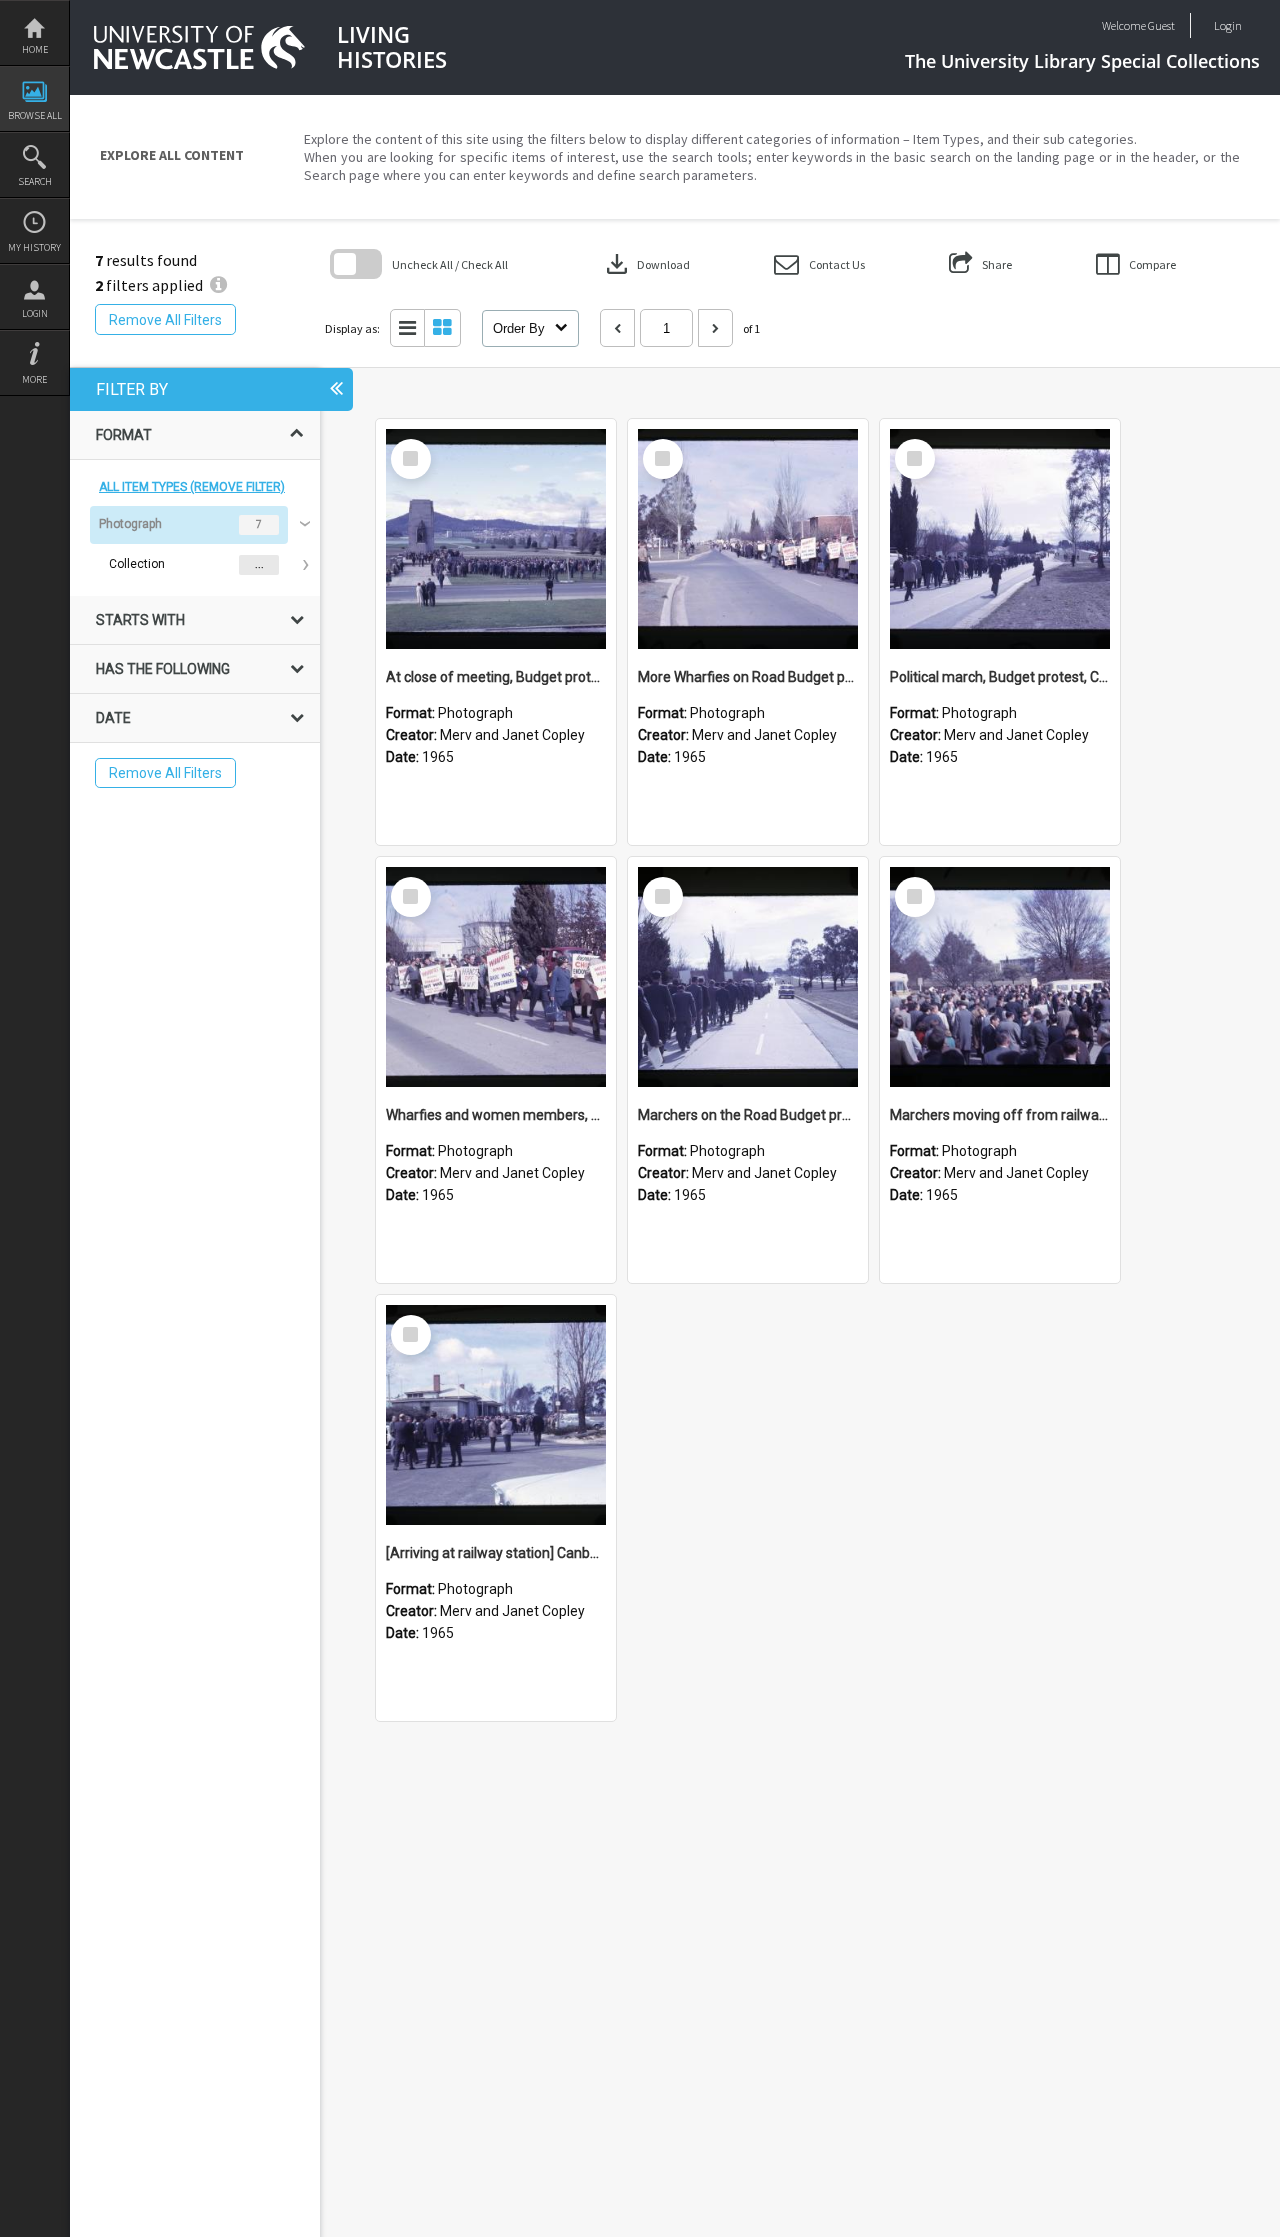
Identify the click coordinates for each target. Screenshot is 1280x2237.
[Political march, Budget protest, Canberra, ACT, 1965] (1000, 539)
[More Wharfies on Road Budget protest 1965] (748, 539)
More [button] (34, 379)
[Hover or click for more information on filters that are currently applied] (218, 285)
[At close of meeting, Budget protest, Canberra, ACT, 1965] (496, 539)
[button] (819, 264)
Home (35, 49)
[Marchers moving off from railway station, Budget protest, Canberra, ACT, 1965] (1000, 977)
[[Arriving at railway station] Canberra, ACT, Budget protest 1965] (496, 1415)
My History (34, 247)
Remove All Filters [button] (165, 320)
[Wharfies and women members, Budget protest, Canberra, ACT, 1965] (496, 977)
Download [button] (646, 264)
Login (35, 313)
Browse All (35, 115)
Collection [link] (137, 564)
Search (35, 181)
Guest (1161, 25)
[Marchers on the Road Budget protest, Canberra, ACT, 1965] (748, 977)
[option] (195, 545)
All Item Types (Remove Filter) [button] (192, 487)
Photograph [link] (130, 524)
